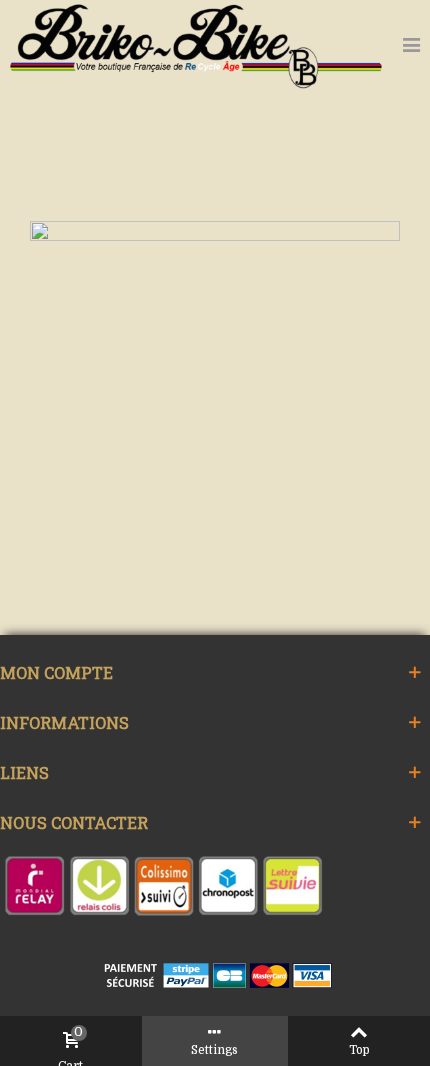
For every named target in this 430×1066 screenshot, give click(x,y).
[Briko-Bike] (196, 44)
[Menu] (411, 45)
